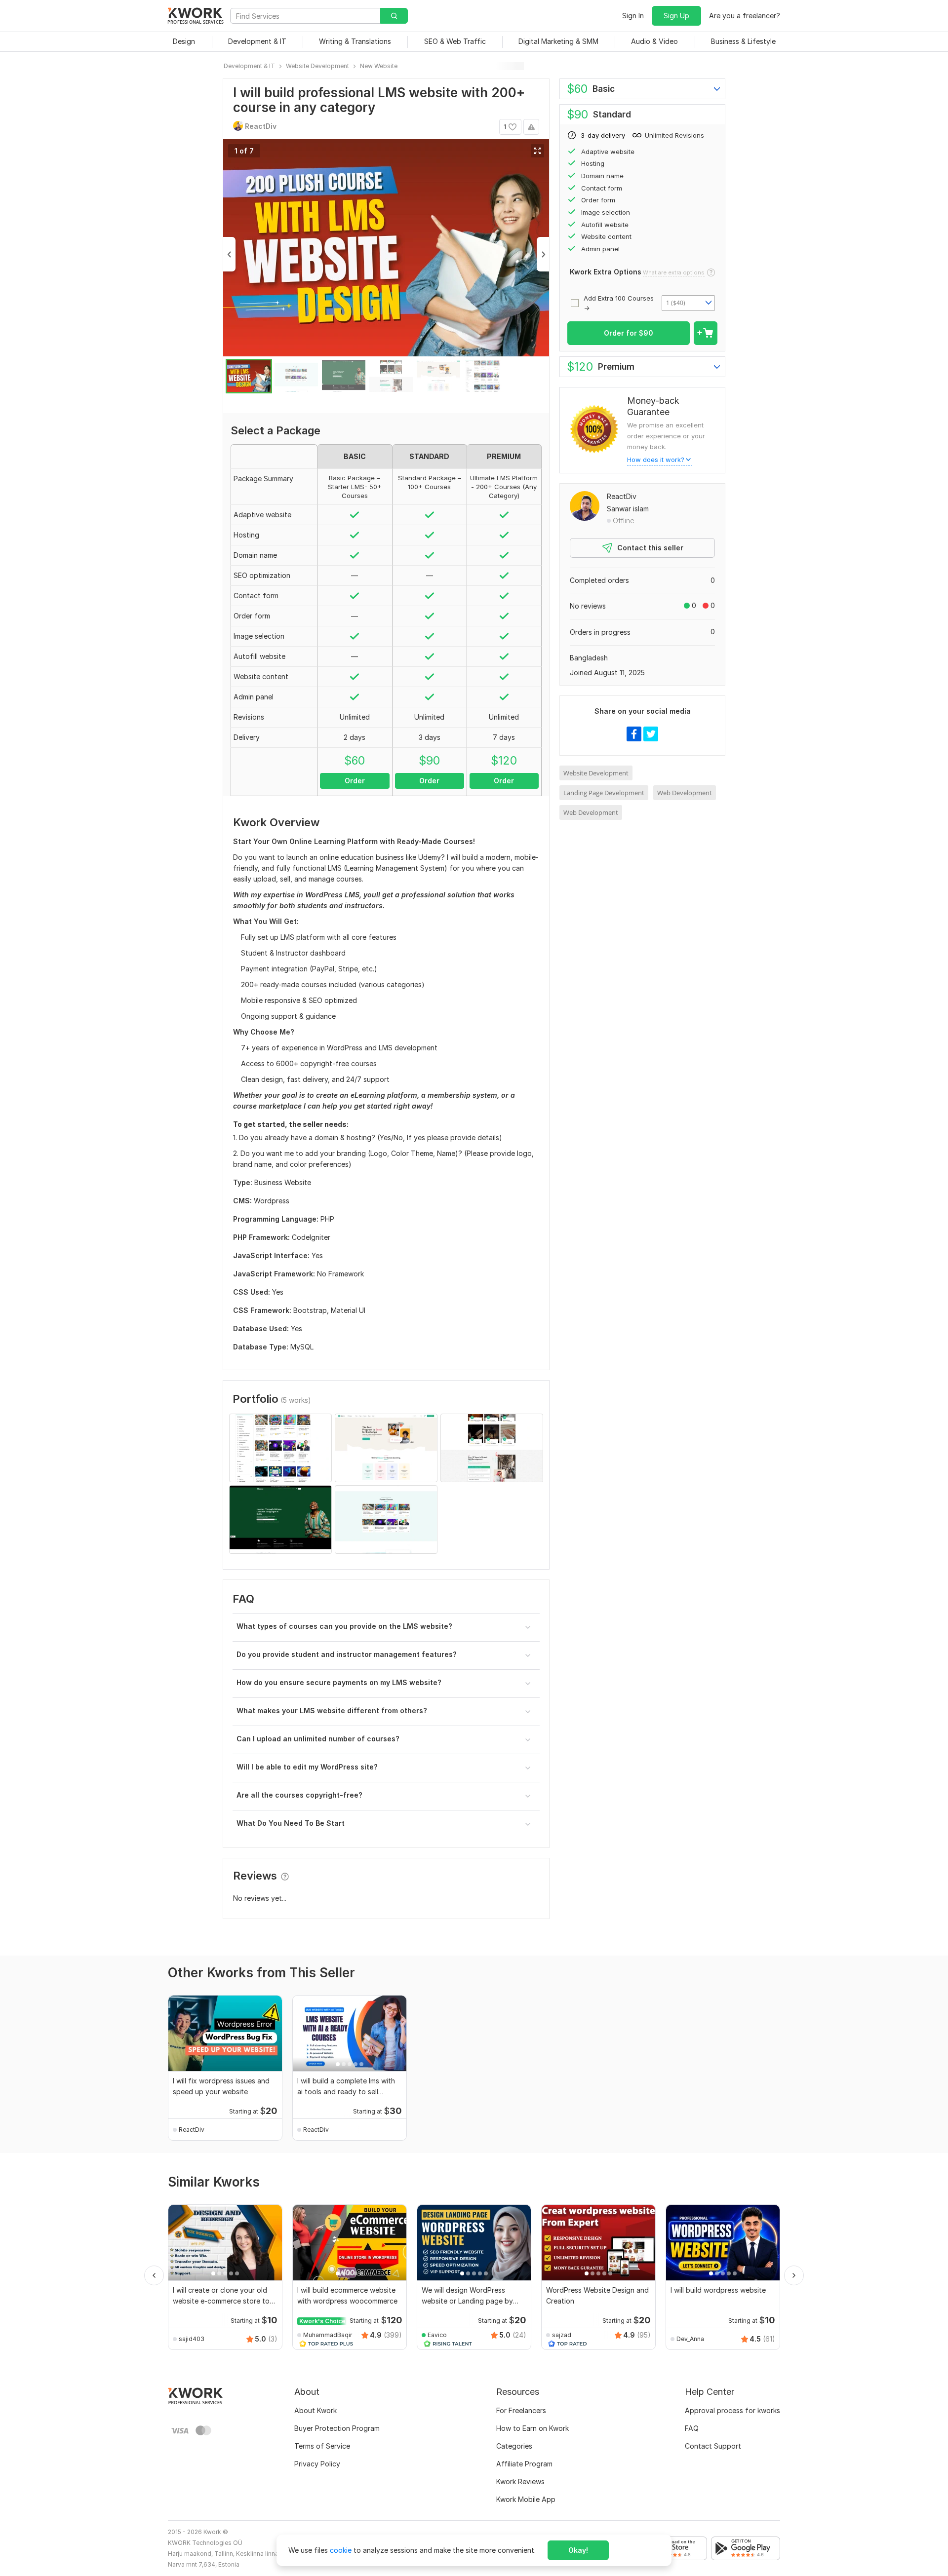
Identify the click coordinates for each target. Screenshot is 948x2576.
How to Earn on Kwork (533, 2428)
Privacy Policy (317, 2464)
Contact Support (713, 2446)
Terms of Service (322, 2446)
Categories (514, 2446)
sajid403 (192, 2339)
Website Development (596, 773)
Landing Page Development (604, 793)
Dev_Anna (690, 2339)
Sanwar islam (628, 509)
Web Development (685, 793)
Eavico (437, 2335)
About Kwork (316, 2410)
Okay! (578, 2550)
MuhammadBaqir (328, 2335)
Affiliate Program (524, 2464)
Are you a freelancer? (745, 16)
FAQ (692, 2428)
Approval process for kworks (732, 2410)
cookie (341, 2550)
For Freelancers (521, 2410)
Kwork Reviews (520, 2481)
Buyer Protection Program (337, 2428)
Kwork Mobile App (526, 2499)
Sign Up (676, 16)
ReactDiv (622, 496)
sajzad (562, 2335)
